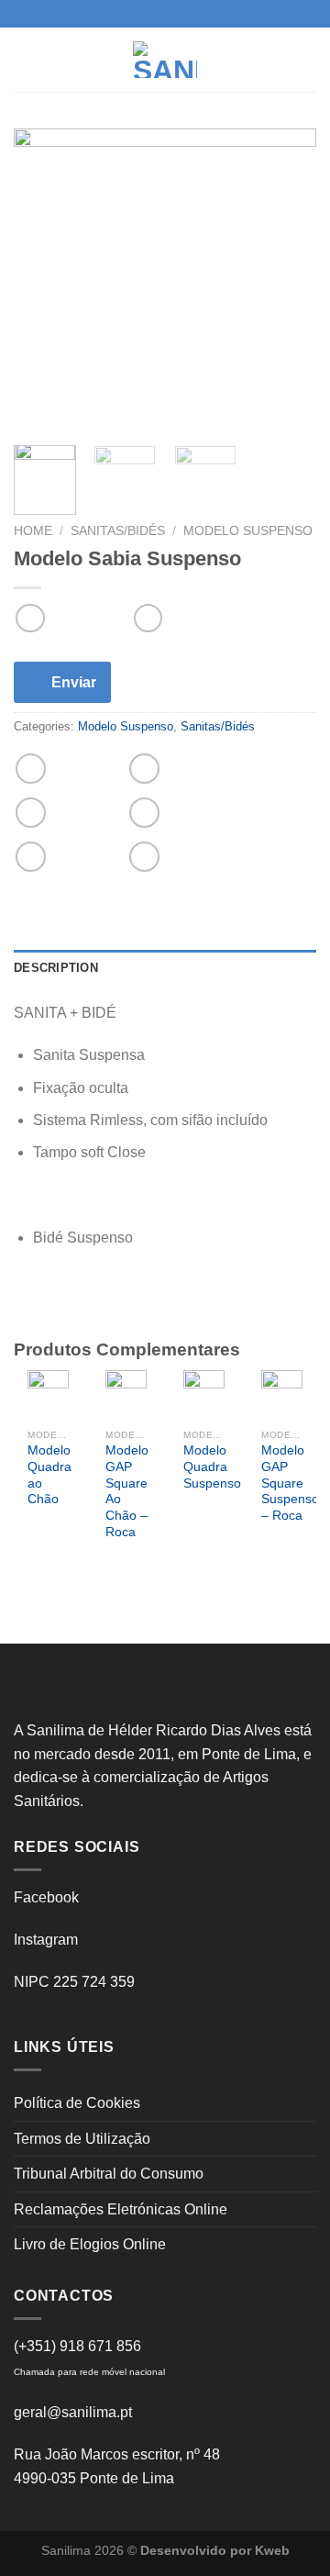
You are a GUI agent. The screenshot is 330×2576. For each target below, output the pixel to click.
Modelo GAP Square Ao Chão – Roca (127, 1491)
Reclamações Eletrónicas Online (121, 2209)
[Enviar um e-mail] (182, 14)
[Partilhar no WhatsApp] (31, 769)
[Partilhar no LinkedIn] (144, 857)
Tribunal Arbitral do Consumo (109, 2174)
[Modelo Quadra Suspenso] (204, 1395)
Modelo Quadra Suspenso (212, 1466)
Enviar (74, 682)
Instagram (46, 1940)
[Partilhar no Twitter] (31, 813)
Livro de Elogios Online (90, 2244)
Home (33, 531)
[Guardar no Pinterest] (31, 857)
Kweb (272, 2550)
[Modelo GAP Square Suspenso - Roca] (282, 1395)
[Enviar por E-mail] (144, 813)
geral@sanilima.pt (73, 2412)
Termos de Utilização (82, 2139)
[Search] (309, 59)
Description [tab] (56, 968)
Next (292, 1479)
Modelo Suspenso (248, 531)
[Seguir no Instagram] (165, 14)
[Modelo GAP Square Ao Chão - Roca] (126, 1395)
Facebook (46, 1897)
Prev (38, 1479)
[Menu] (25, 59)
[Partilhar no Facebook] (144, 769)
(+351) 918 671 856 (77, 2346)
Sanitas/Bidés (118, 531)
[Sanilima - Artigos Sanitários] (165, 60)
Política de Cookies (77, 2103)
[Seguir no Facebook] (148, 14)
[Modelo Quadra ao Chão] (48, 1395)
